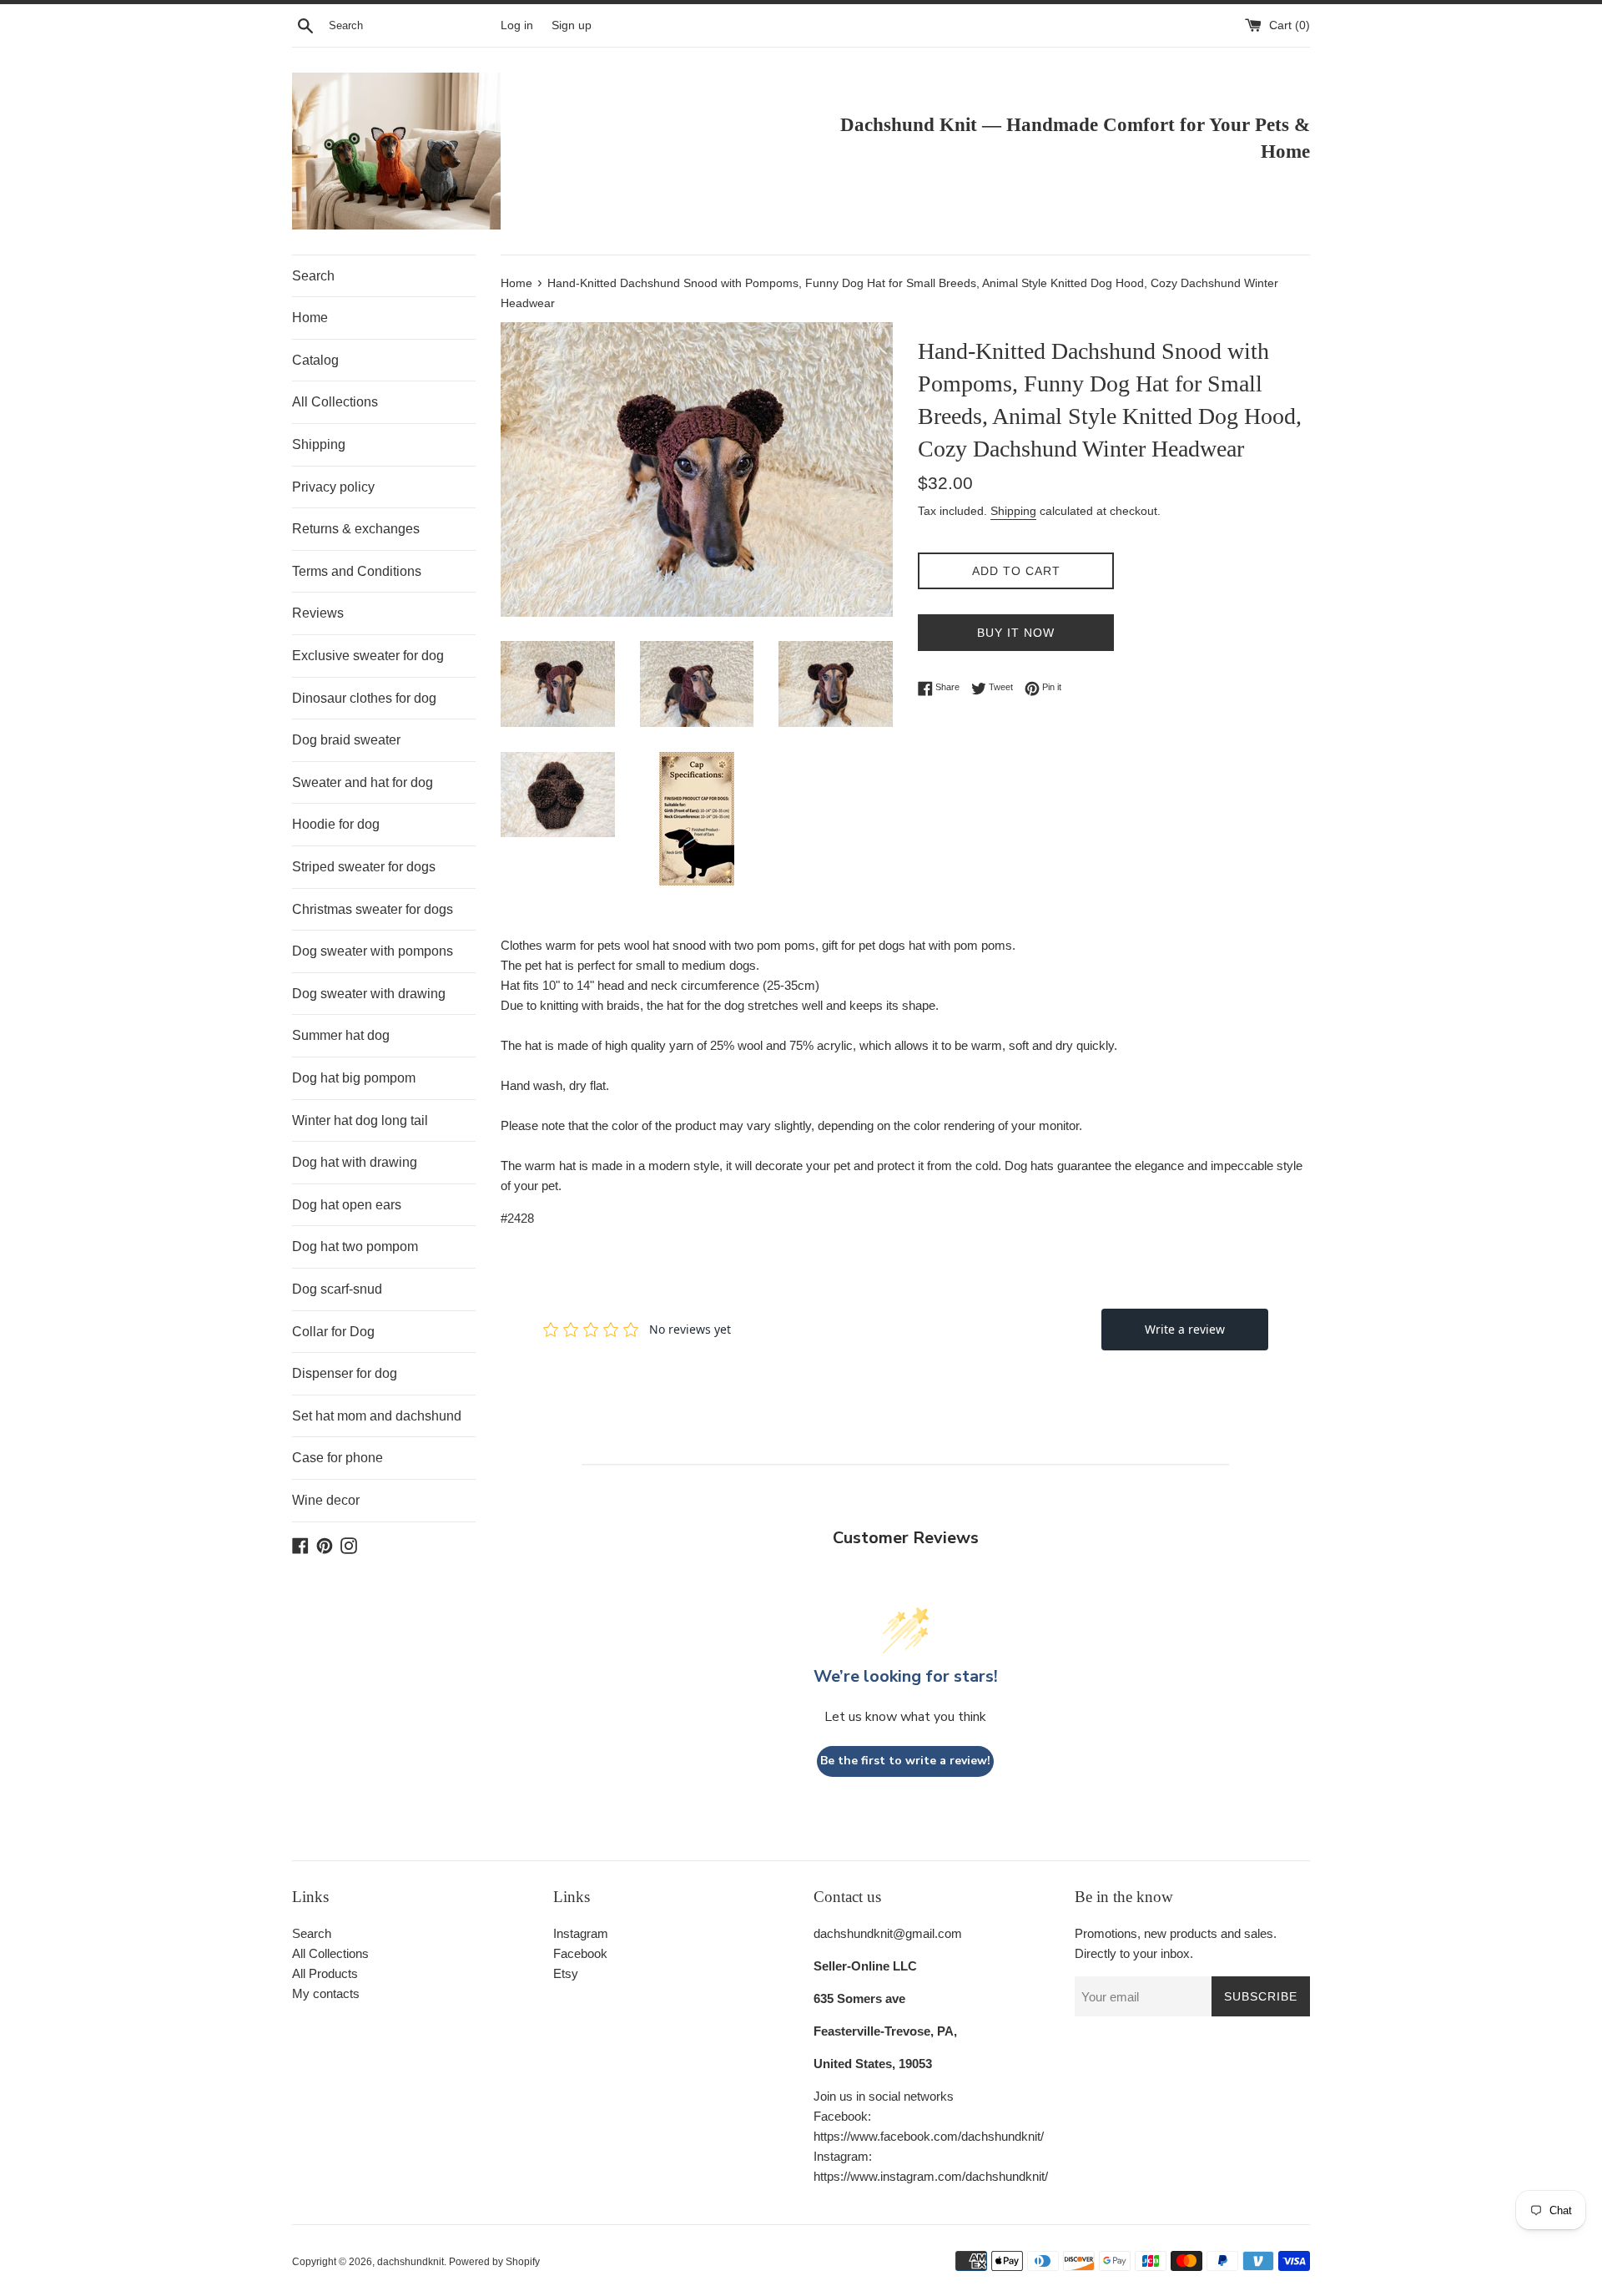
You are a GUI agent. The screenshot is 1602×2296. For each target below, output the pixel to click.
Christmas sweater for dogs (373, 909)
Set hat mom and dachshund (377, 1416)
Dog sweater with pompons (373, 951)
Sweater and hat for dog (363, 782)
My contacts (326, 1993)
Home (310, 318)
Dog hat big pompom (354, 1078)
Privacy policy (333, 487)
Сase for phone (338, 1458)
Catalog (315, 360)
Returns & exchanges (356, 529)
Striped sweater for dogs (364, 867)
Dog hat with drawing (355, 1162)
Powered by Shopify (494, 2262)
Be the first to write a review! (905, 1761)
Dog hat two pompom (355, 1246)
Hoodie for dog (336, 824)
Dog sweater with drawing (369, 994)
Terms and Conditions (357, 571)
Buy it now (1016, 633)
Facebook (580, 1953)
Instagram (581, 1933)
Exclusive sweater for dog (368, 656)
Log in (517, 25)
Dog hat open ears (347, 1205)
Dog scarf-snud (337, 1289)
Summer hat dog (341, 1035)
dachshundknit (411, 2262)
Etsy (566, 1973)
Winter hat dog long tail (360, 1120)
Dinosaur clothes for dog (364, 698)
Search (313, 276)
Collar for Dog (333, 1332)
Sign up (572, 25)
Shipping (319, 444)
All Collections (335, 402)
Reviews (318, 613)
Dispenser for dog (345, 1373)
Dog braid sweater (346, 740)
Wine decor (326, 1500)
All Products (325, 1973)
